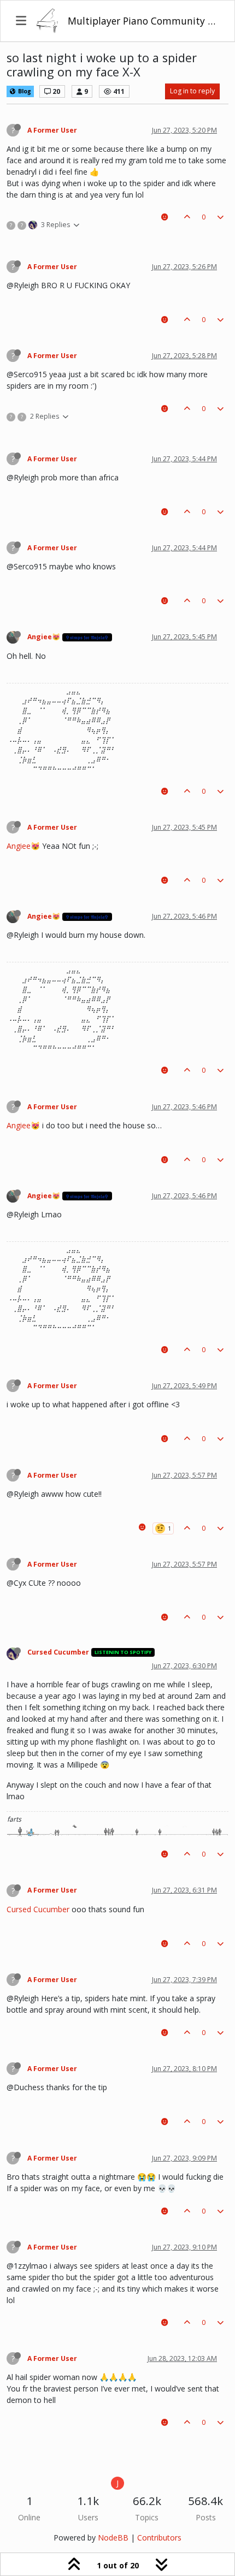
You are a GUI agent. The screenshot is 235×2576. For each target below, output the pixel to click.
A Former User (52, 130)
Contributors (159, 2538)
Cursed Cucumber (58, 1652)
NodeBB (113, 2538)
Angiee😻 (44, 637)
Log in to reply (192, 91)
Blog (24, 91)
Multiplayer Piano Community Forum (143, 21)
